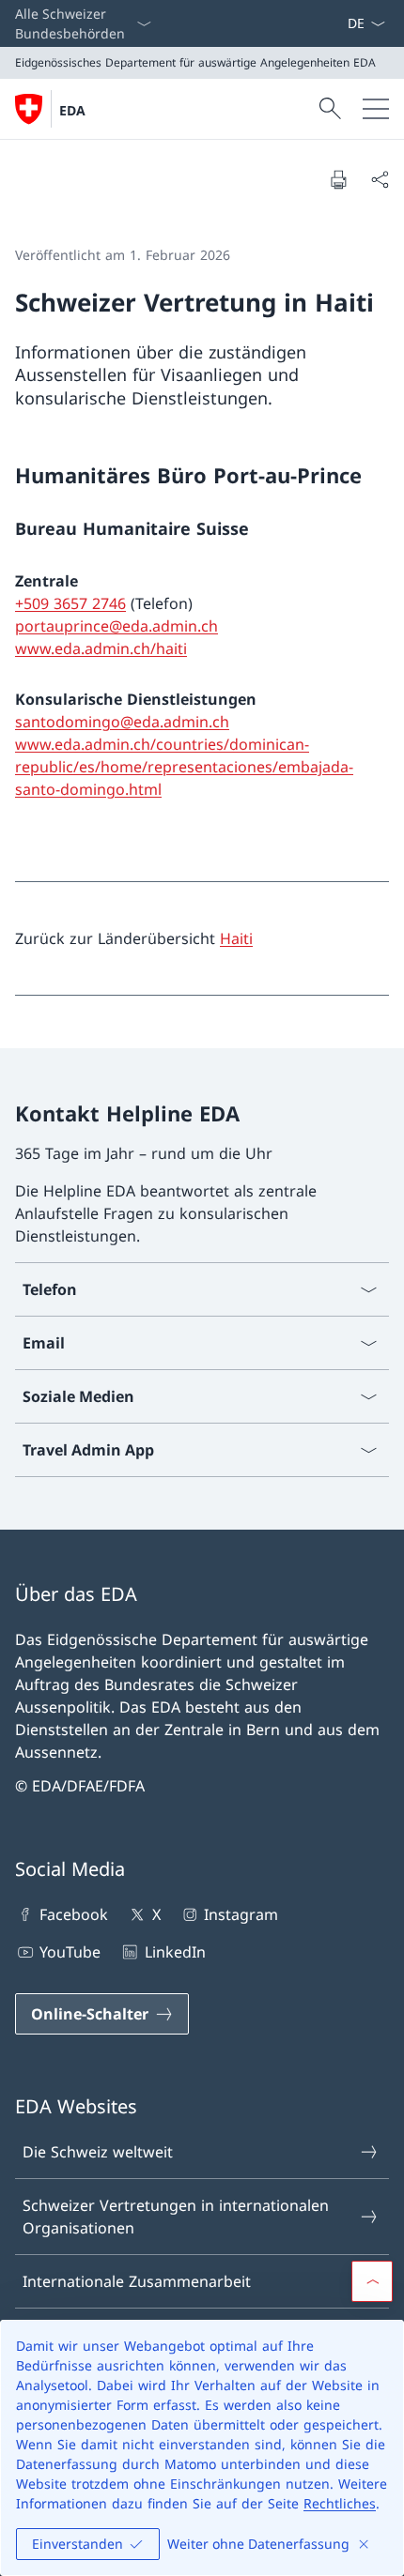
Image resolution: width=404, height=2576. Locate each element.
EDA (72, 110)
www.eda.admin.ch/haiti (101, 648)
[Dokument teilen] (380, 179)
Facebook (74, 1914)
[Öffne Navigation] (376, 109)
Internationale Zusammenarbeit (137, 2281)
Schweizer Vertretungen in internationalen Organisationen (176, 2217)
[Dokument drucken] (338, 179)
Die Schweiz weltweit (98, 2152)
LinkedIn (175, 1952)
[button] (372, 2281)
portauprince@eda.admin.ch (117, 626)
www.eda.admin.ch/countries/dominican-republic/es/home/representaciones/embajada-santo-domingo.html (184, 767)
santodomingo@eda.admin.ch (122, 722)
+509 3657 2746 (70, 603)
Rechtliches (340, 2503)
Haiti (236, 938)
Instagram (241, 1914)
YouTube (70, 1952)
